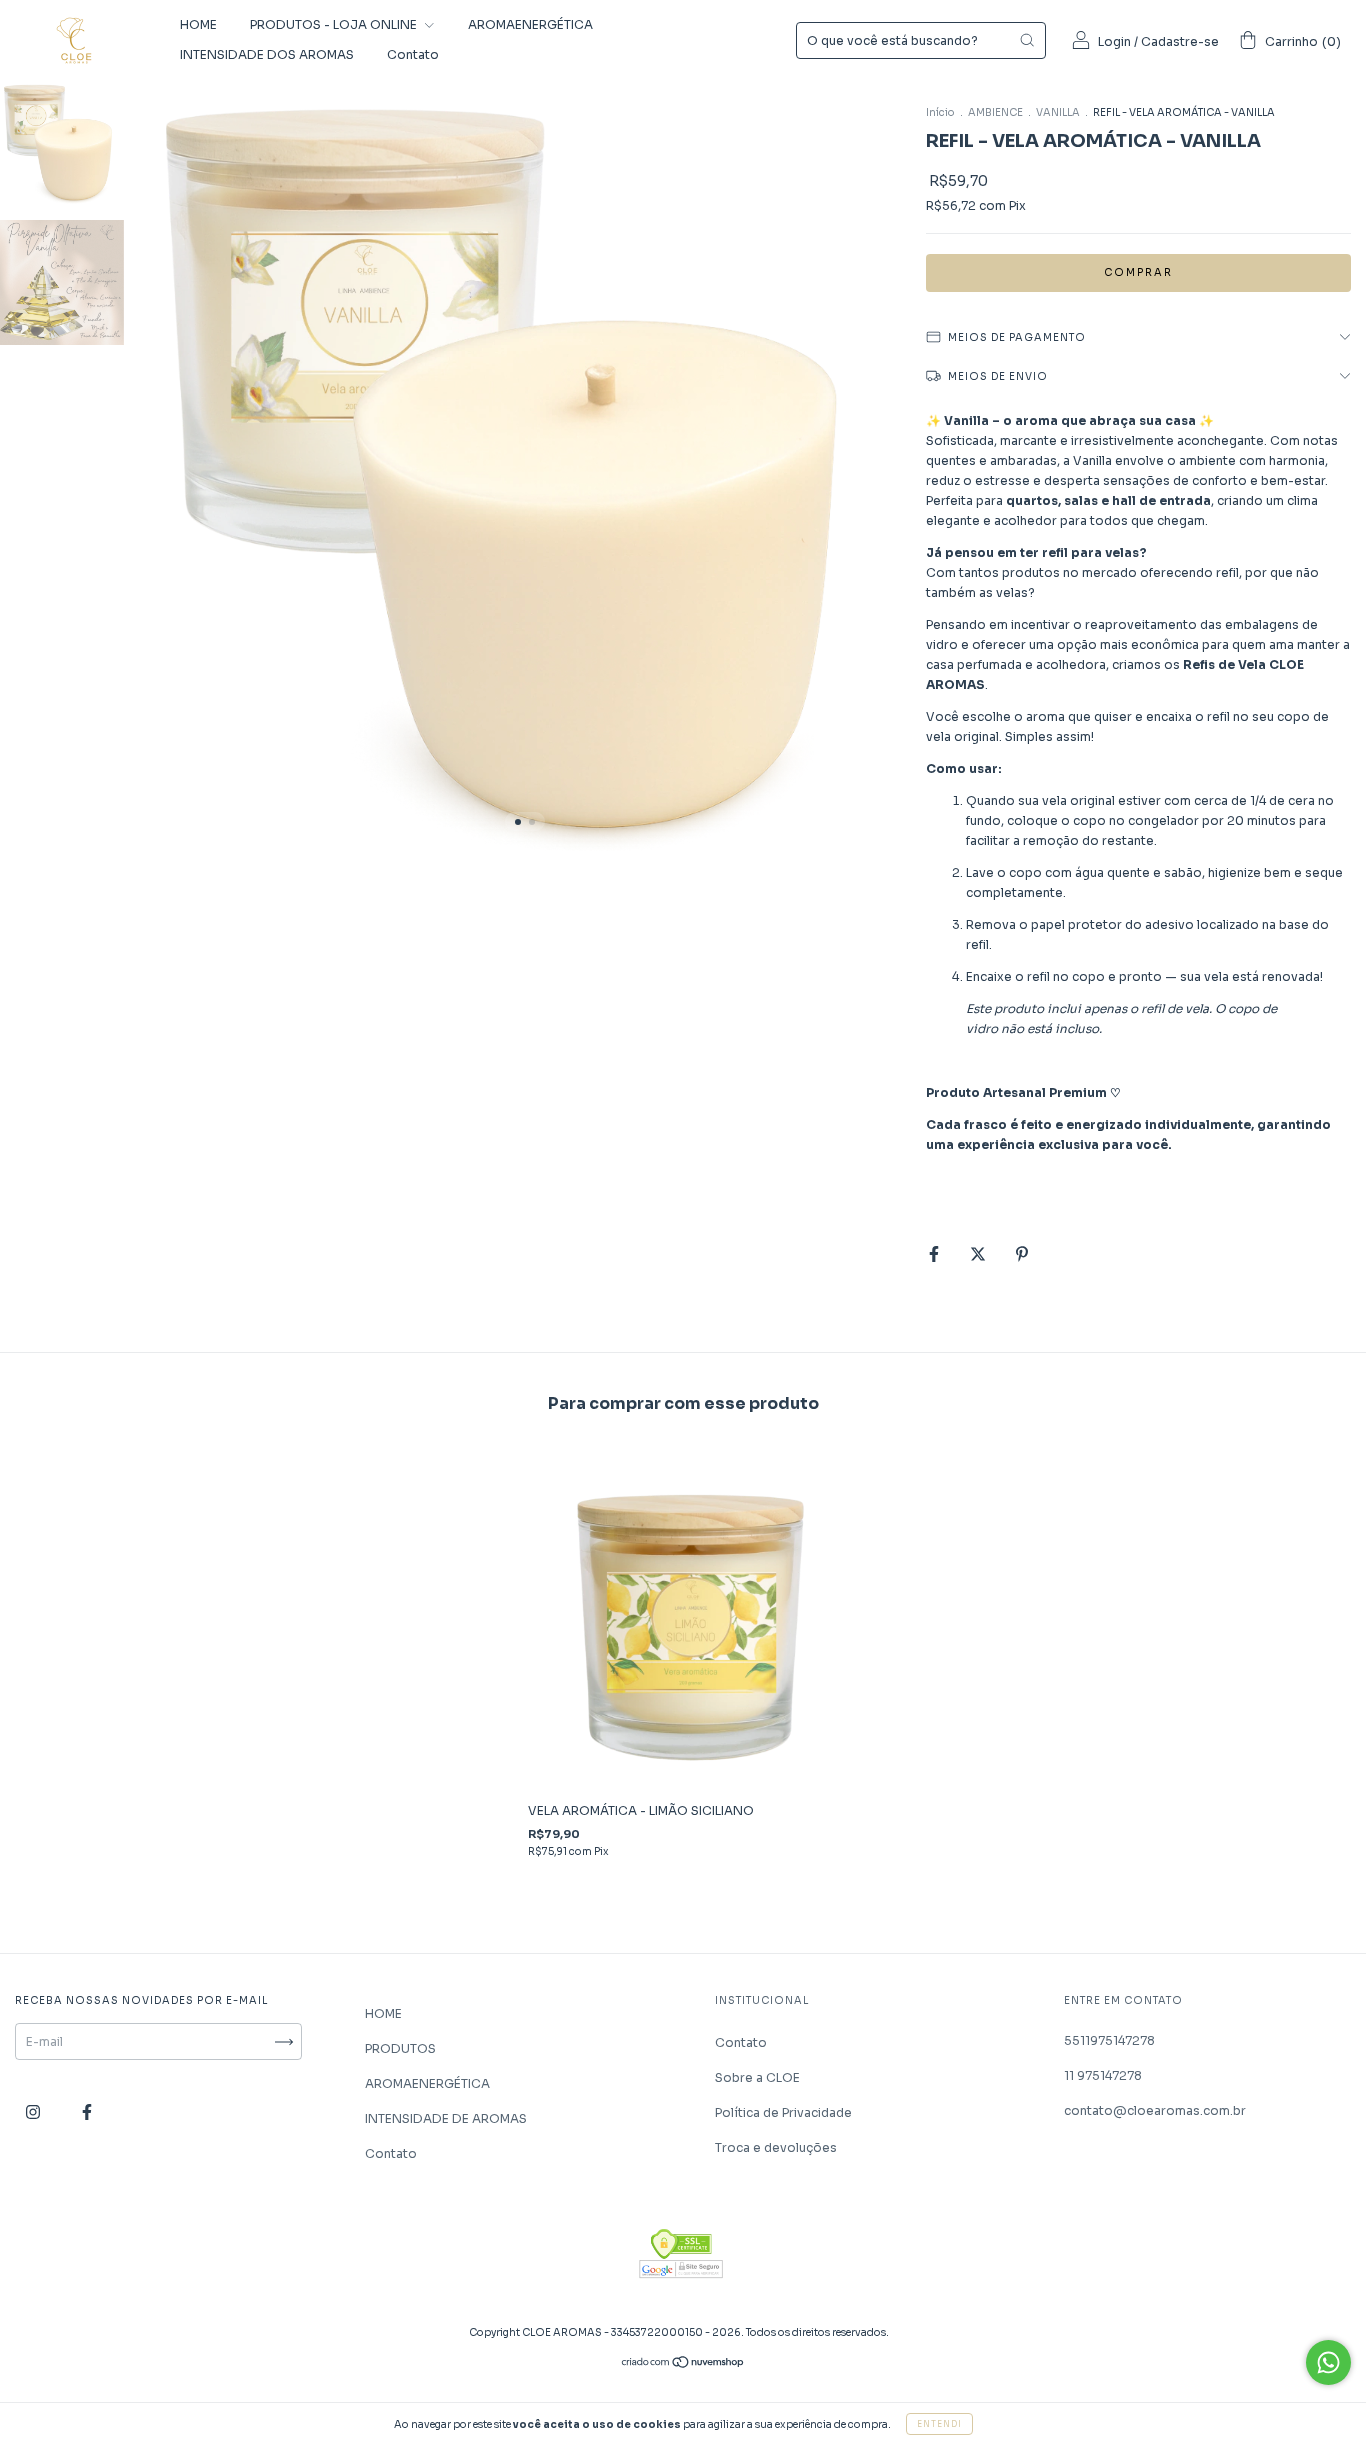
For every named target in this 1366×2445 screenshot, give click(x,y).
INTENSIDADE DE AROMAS (446, 2118)
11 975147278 (1103, 2075)
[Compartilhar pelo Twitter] (979, 1253)
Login (1114, 41)
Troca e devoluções (776, 2147)
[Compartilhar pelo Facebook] (935, 1253)
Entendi (939, 2424)
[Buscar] (1027, 40)
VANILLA (1058, 112)
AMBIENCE (996, 112)
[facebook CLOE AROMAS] (87, 2112)
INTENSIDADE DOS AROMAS (267, 54)
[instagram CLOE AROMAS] (34, 2112)
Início (940, 112)
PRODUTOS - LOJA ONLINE (335, 24)
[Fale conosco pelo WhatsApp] (1328, 2362)
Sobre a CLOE (757, 2077)
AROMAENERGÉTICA (530, 24)
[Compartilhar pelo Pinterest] (1022, 1253)
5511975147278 (1109, 2040)
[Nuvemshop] (683, 2364)
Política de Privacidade (783, 2112)
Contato (413, 54)
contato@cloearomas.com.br (1155, 2110)
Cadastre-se (1180, 41)
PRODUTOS (400, 2048)
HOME (198, 24)
